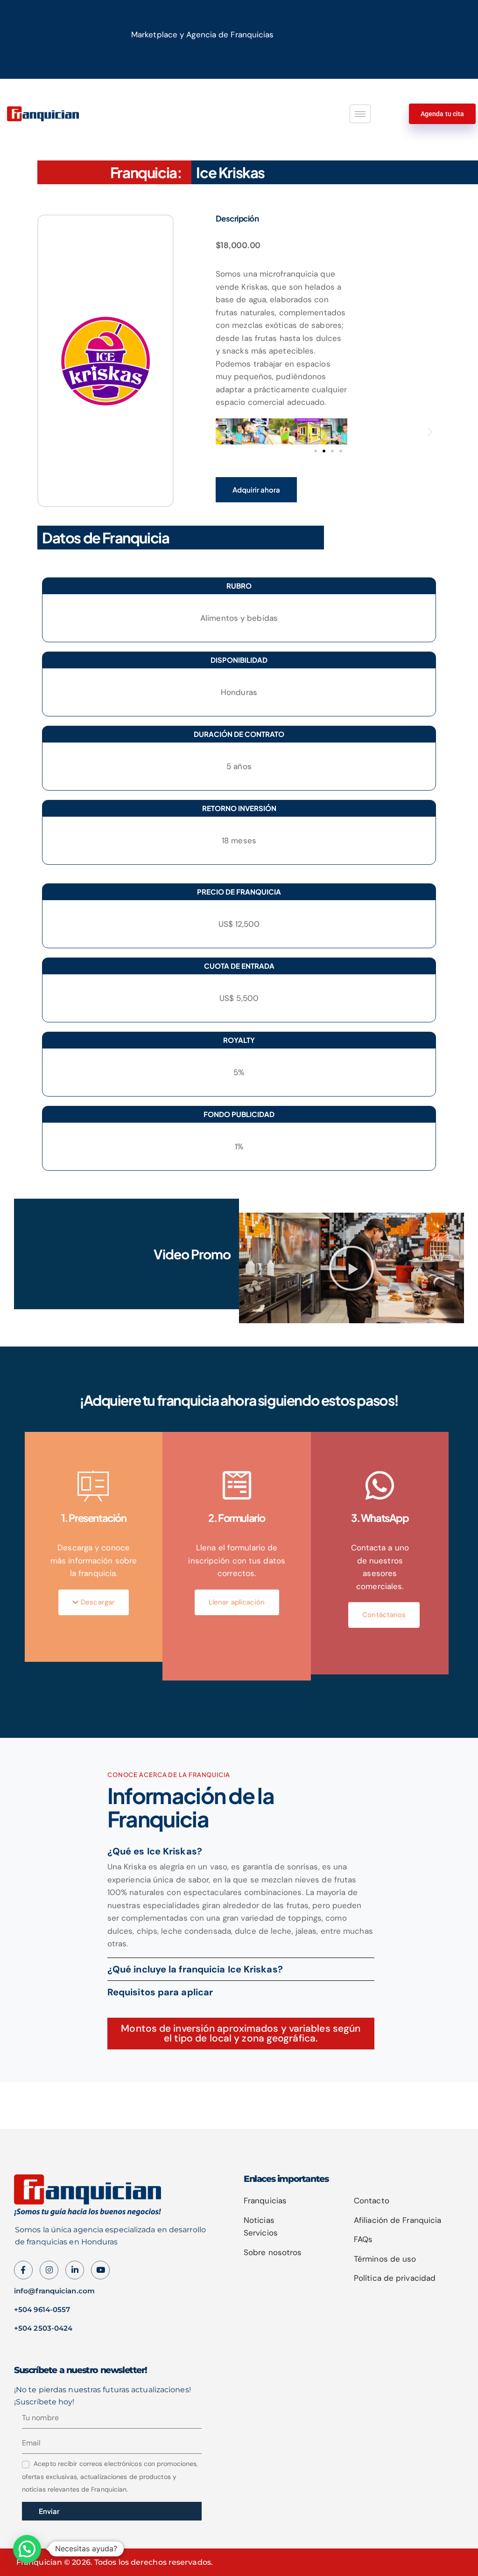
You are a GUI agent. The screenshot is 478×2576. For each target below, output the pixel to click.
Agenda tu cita (442, 114)
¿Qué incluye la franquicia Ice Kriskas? (195, 1969)
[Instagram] (100, 2270)
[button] (226, 432)
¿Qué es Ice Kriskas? (155, 1851)
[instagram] (49, 2270)
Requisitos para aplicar (160, 1992)
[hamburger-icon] (360, 114)
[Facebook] (23, 2270)
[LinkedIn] (75, 2270)
